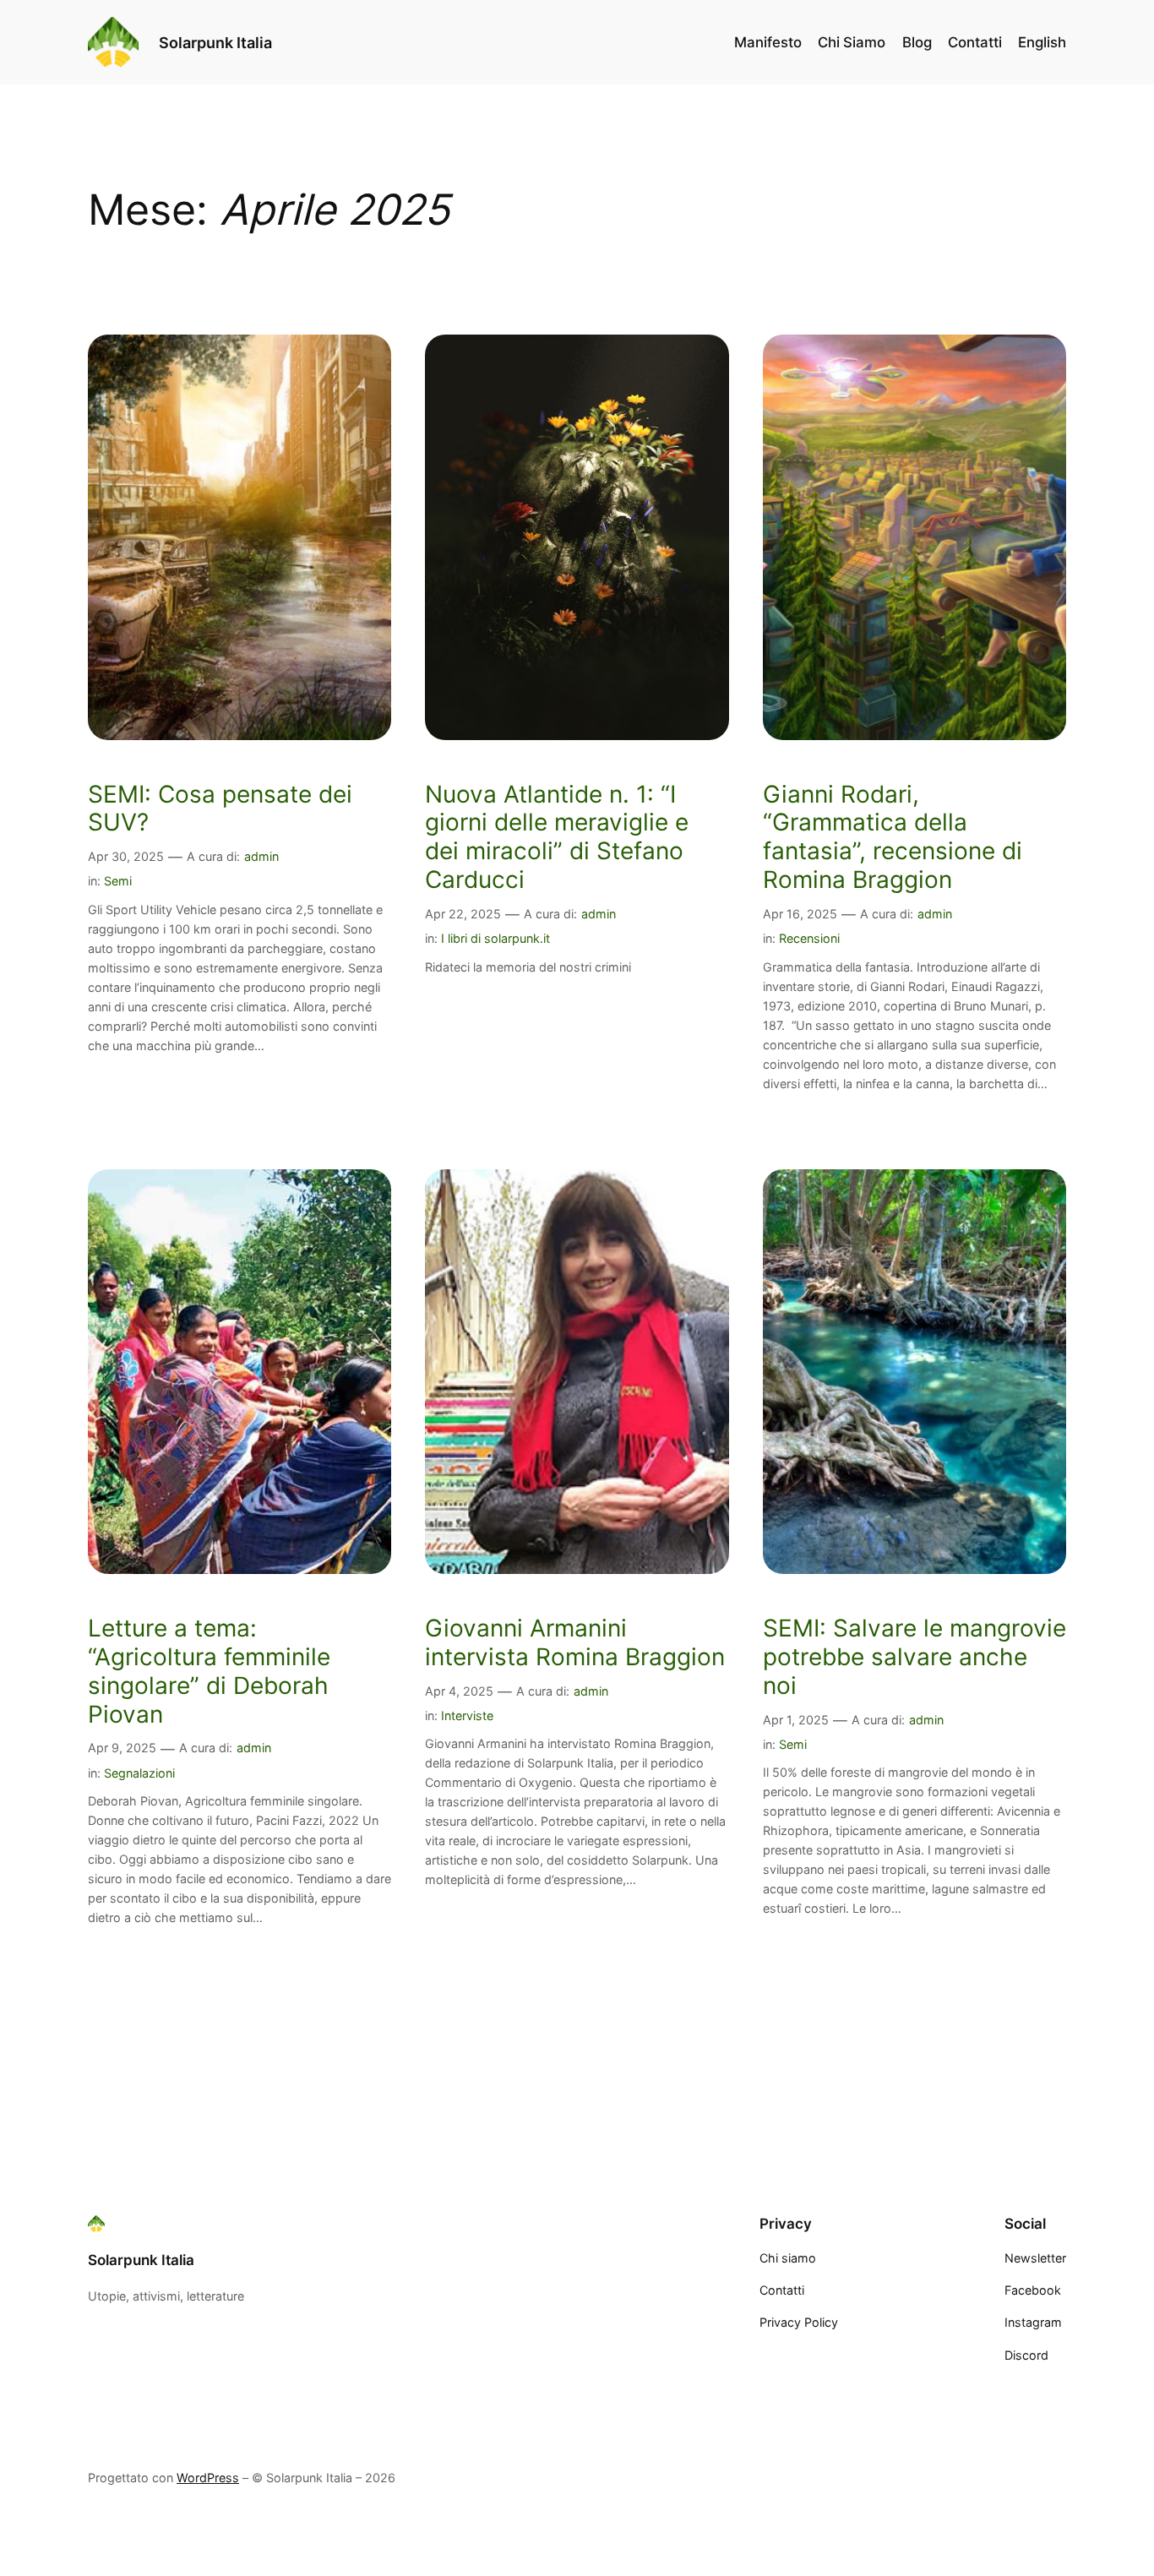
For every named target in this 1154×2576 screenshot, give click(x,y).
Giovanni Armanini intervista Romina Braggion (575, 1643)
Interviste (467, 1716)
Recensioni (809, 938)
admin (261, 856)
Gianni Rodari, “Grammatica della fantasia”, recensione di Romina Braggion (893, 838)
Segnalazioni (139, 1773)
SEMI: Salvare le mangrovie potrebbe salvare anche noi (914, 1657)
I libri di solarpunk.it (495, 938)
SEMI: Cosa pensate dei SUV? (220, 809)
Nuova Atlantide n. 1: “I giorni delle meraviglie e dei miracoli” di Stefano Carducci (557, 838)
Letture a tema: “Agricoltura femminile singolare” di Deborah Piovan (209, 1672)
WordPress (208, 2478)
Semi (118, 881)
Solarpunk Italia (215, 42)
